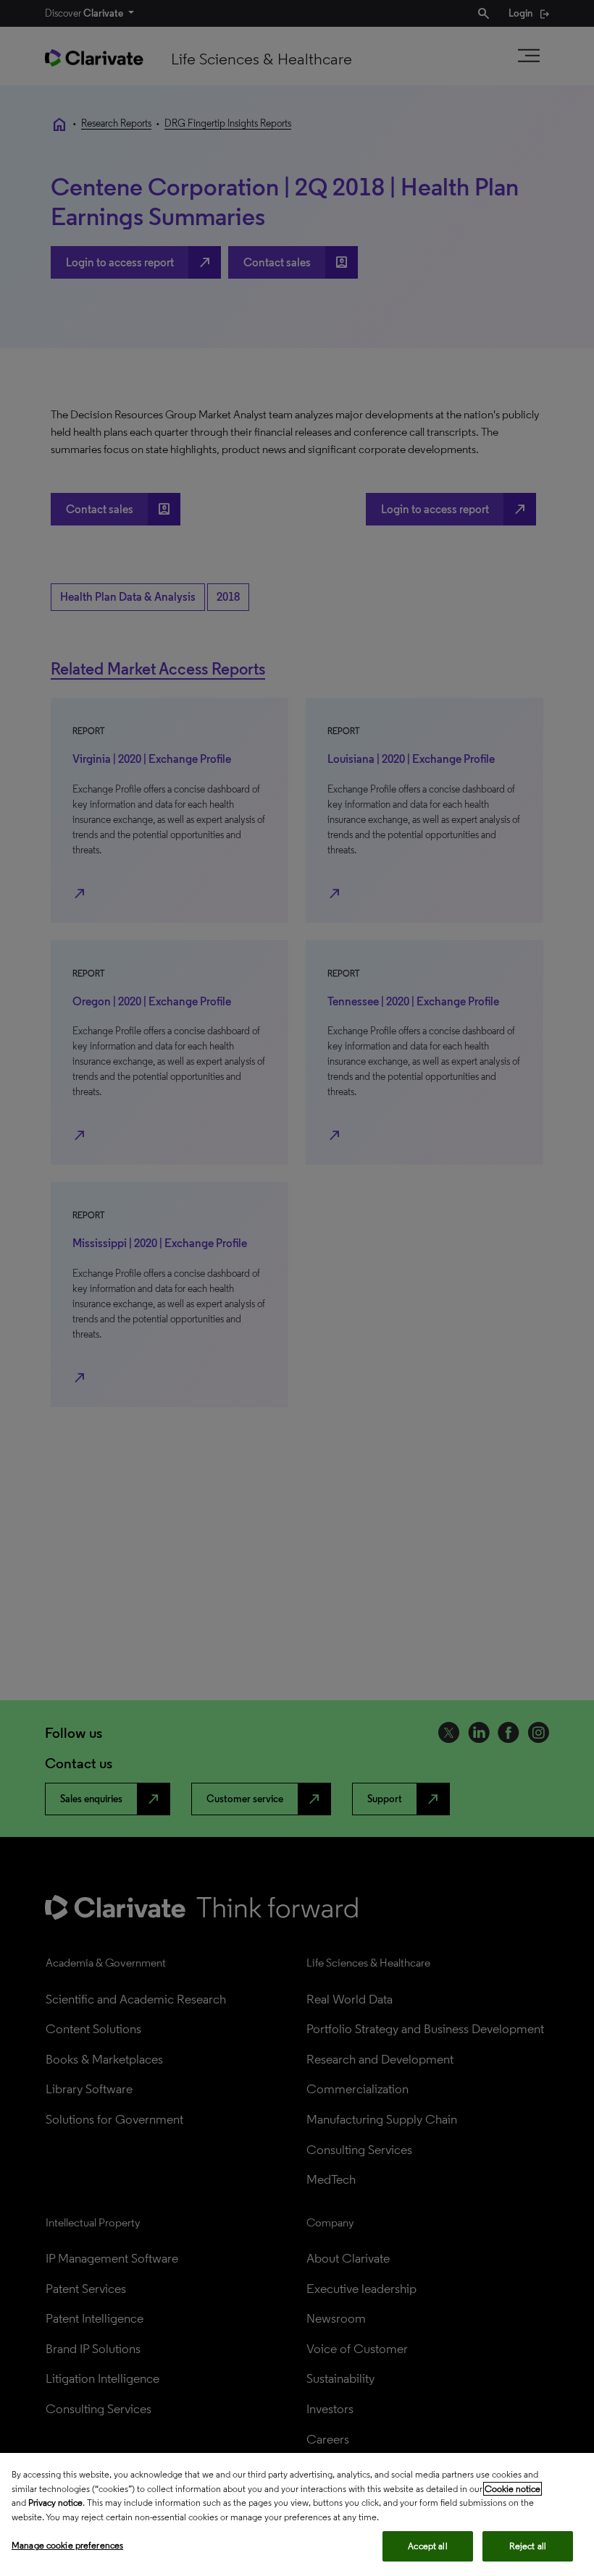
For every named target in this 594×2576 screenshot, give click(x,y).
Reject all (528, 2546)
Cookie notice (513, 2489)
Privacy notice (55, 2503)
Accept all (427, 2546)
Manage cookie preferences (67, 2545)
